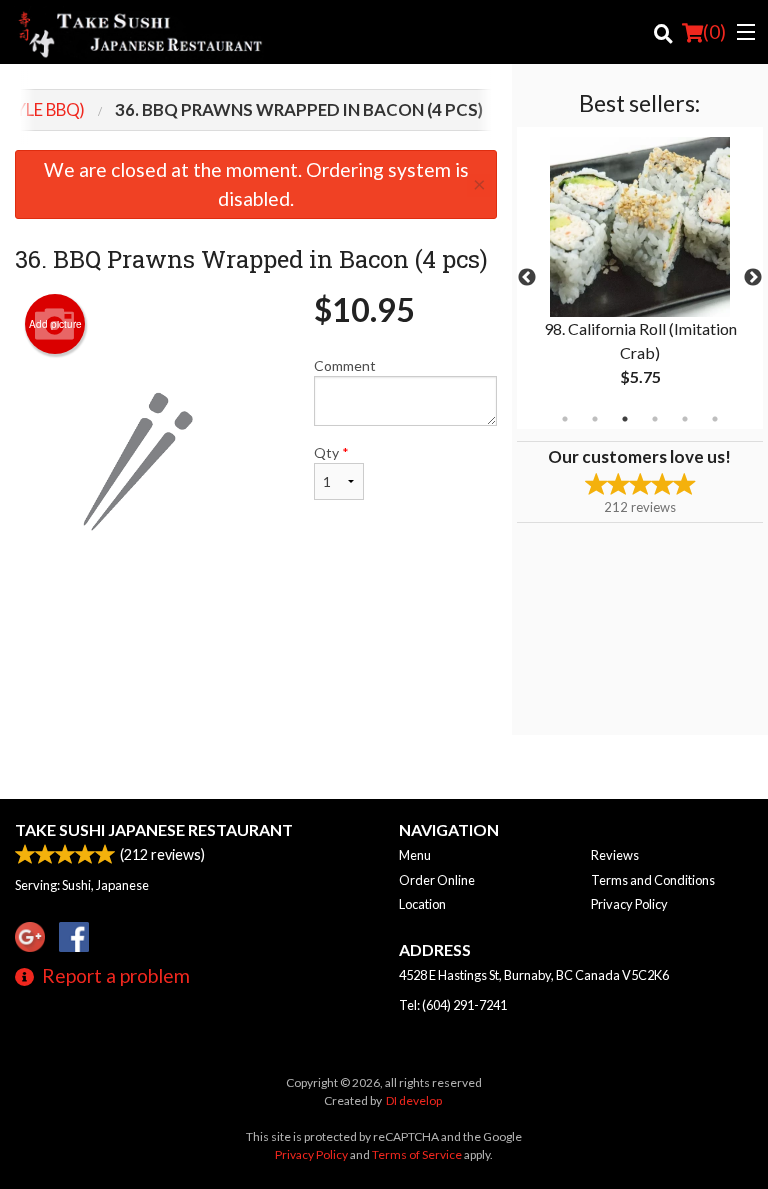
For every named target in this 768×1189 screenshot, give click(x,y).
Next (753, 278)
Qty (331, 452)
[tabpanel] (640, 278)
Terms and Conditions (653, 880)
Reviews (615, 855)
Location (422, 904)
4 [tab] (655, 419)
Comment (345, 365)
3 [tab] (625, 419)
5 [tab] (685, 419)
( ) (714, 31)
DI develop (414, 1100)
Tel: (453, 1005)
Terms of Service (417, 1154)
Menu (415, 855)
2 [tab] (595, 419)
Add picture (55, 324)
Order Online (437, 880)
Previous (527, 278)
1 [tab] (565, 419)
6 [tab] (715, 419)
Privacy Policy (629, 904)
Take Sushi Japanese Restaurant (154, 829)
